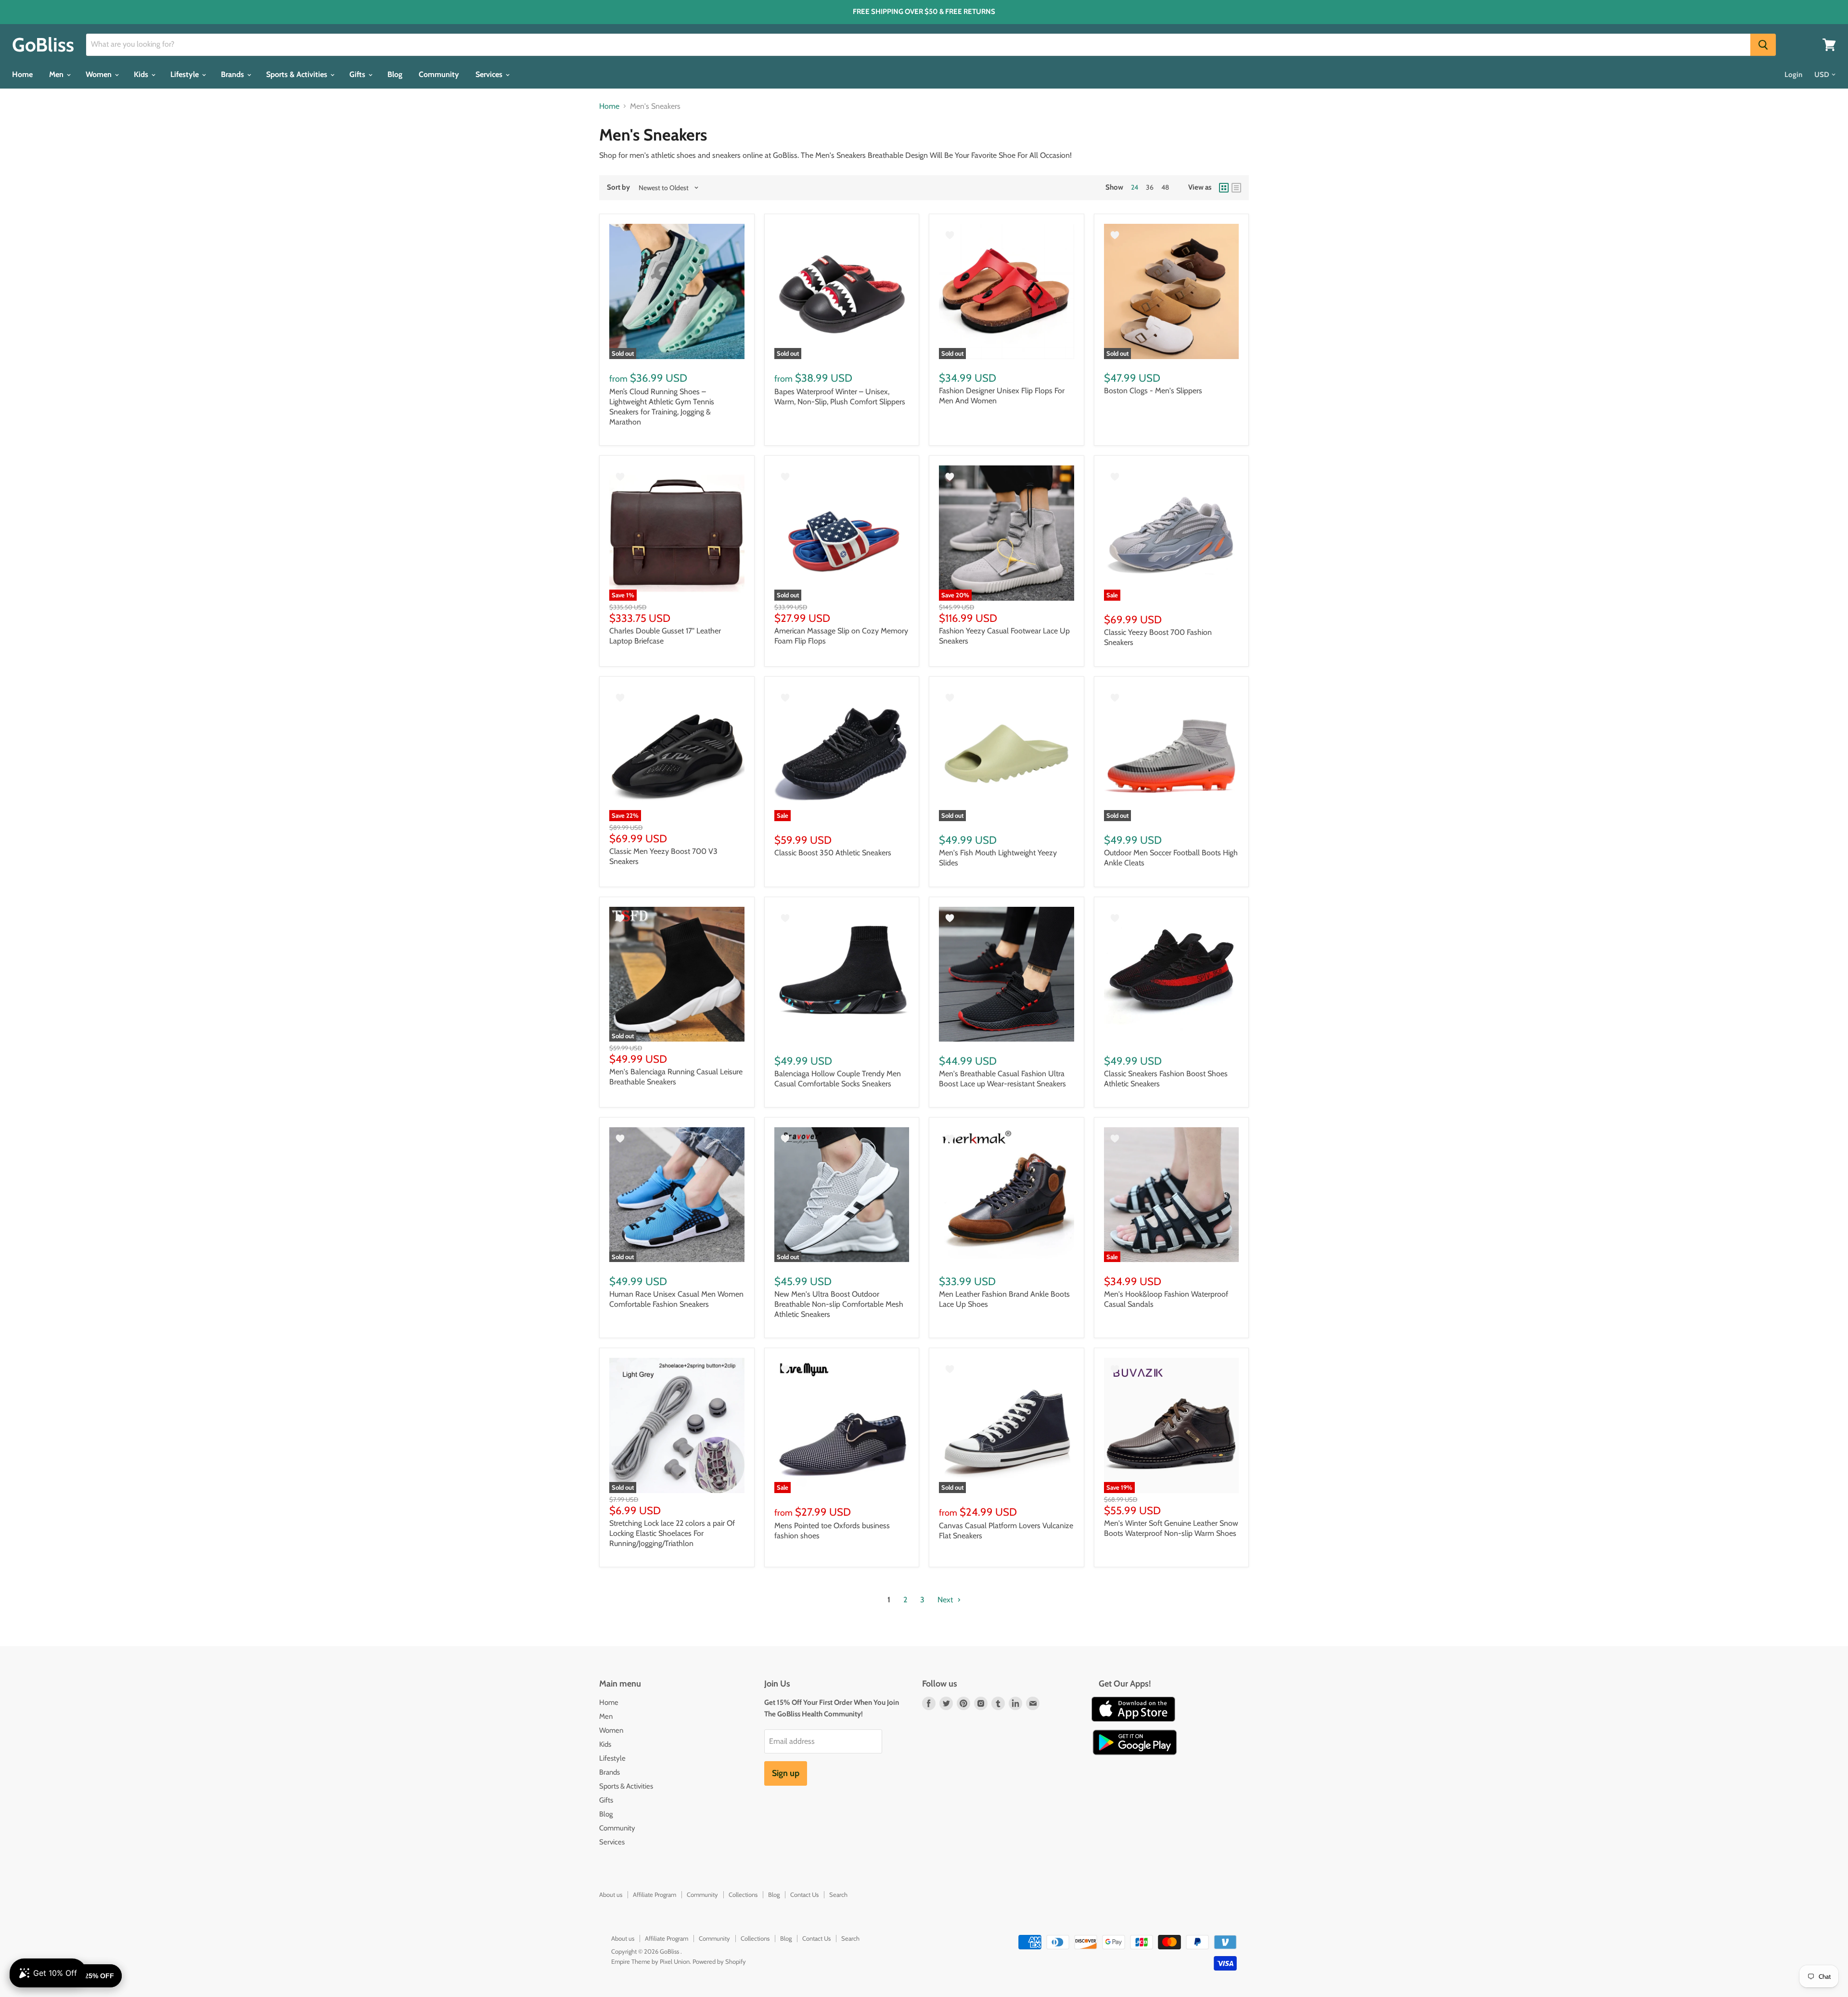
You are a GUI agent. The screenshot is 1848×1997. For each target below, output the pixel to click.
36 (1150, 187)
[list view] (1236, 188)
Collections (743, 1894)
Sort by (618, 187)
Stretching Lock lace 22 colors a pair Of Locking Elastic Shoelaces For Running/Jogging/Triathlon (672, 1533)
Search (838, 1894)
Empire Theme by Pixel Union (650, 1961)
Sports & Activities (298, 74)
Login (1793, 75)
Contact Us (804, 1894)
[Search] (1763, 45)
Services (490, 74)
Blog (395, 74)
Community (439, 74)
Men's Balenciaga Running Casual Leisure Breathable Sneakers (676, 1077)
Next (946, 1600)
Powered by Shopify (719, 1961)
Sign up (786, 1773)
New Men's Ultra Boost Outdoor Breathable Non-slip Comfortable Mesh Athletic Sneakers (839, 1304)
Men (57, 74)
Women (100, 74)
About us (611, 1894)
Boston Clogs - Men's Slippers (1153, 391)
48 (1165, 187)
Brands (233, 74)
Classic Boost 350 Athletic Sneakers (833, 853)
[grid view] (1224, 188)
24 (1135, 187)
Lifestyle (186, 74)
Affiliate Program (654, 1894)
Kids (142, 74)
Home (22, 74)
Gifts (358, 74)
